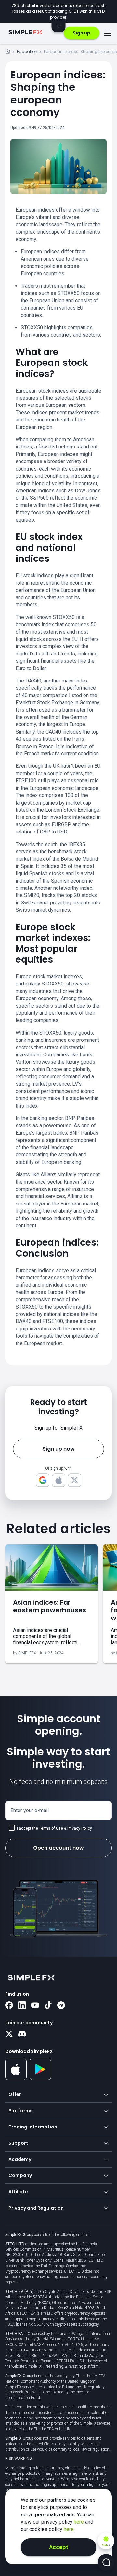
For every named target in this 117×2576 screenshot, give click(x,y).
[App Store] (16, 2079)
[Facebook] (9, 2006)
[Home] (8, 53)
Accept (59, 2547)
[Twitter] (9, 2034)
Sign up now (59, 1449)
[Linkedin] (22, 2006)
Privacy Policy (79, 1828)
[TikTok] (48, 2006)
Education (27, 52)
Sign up (82, 33)
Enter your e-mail (30, 1810)
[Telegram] (61, 2006)
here (79, 2522)
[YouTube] (35, 2006)
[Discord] (22, 2034)
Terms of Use (51, 1828)
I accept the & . (55, 1828)
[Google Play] (40, 2078)
